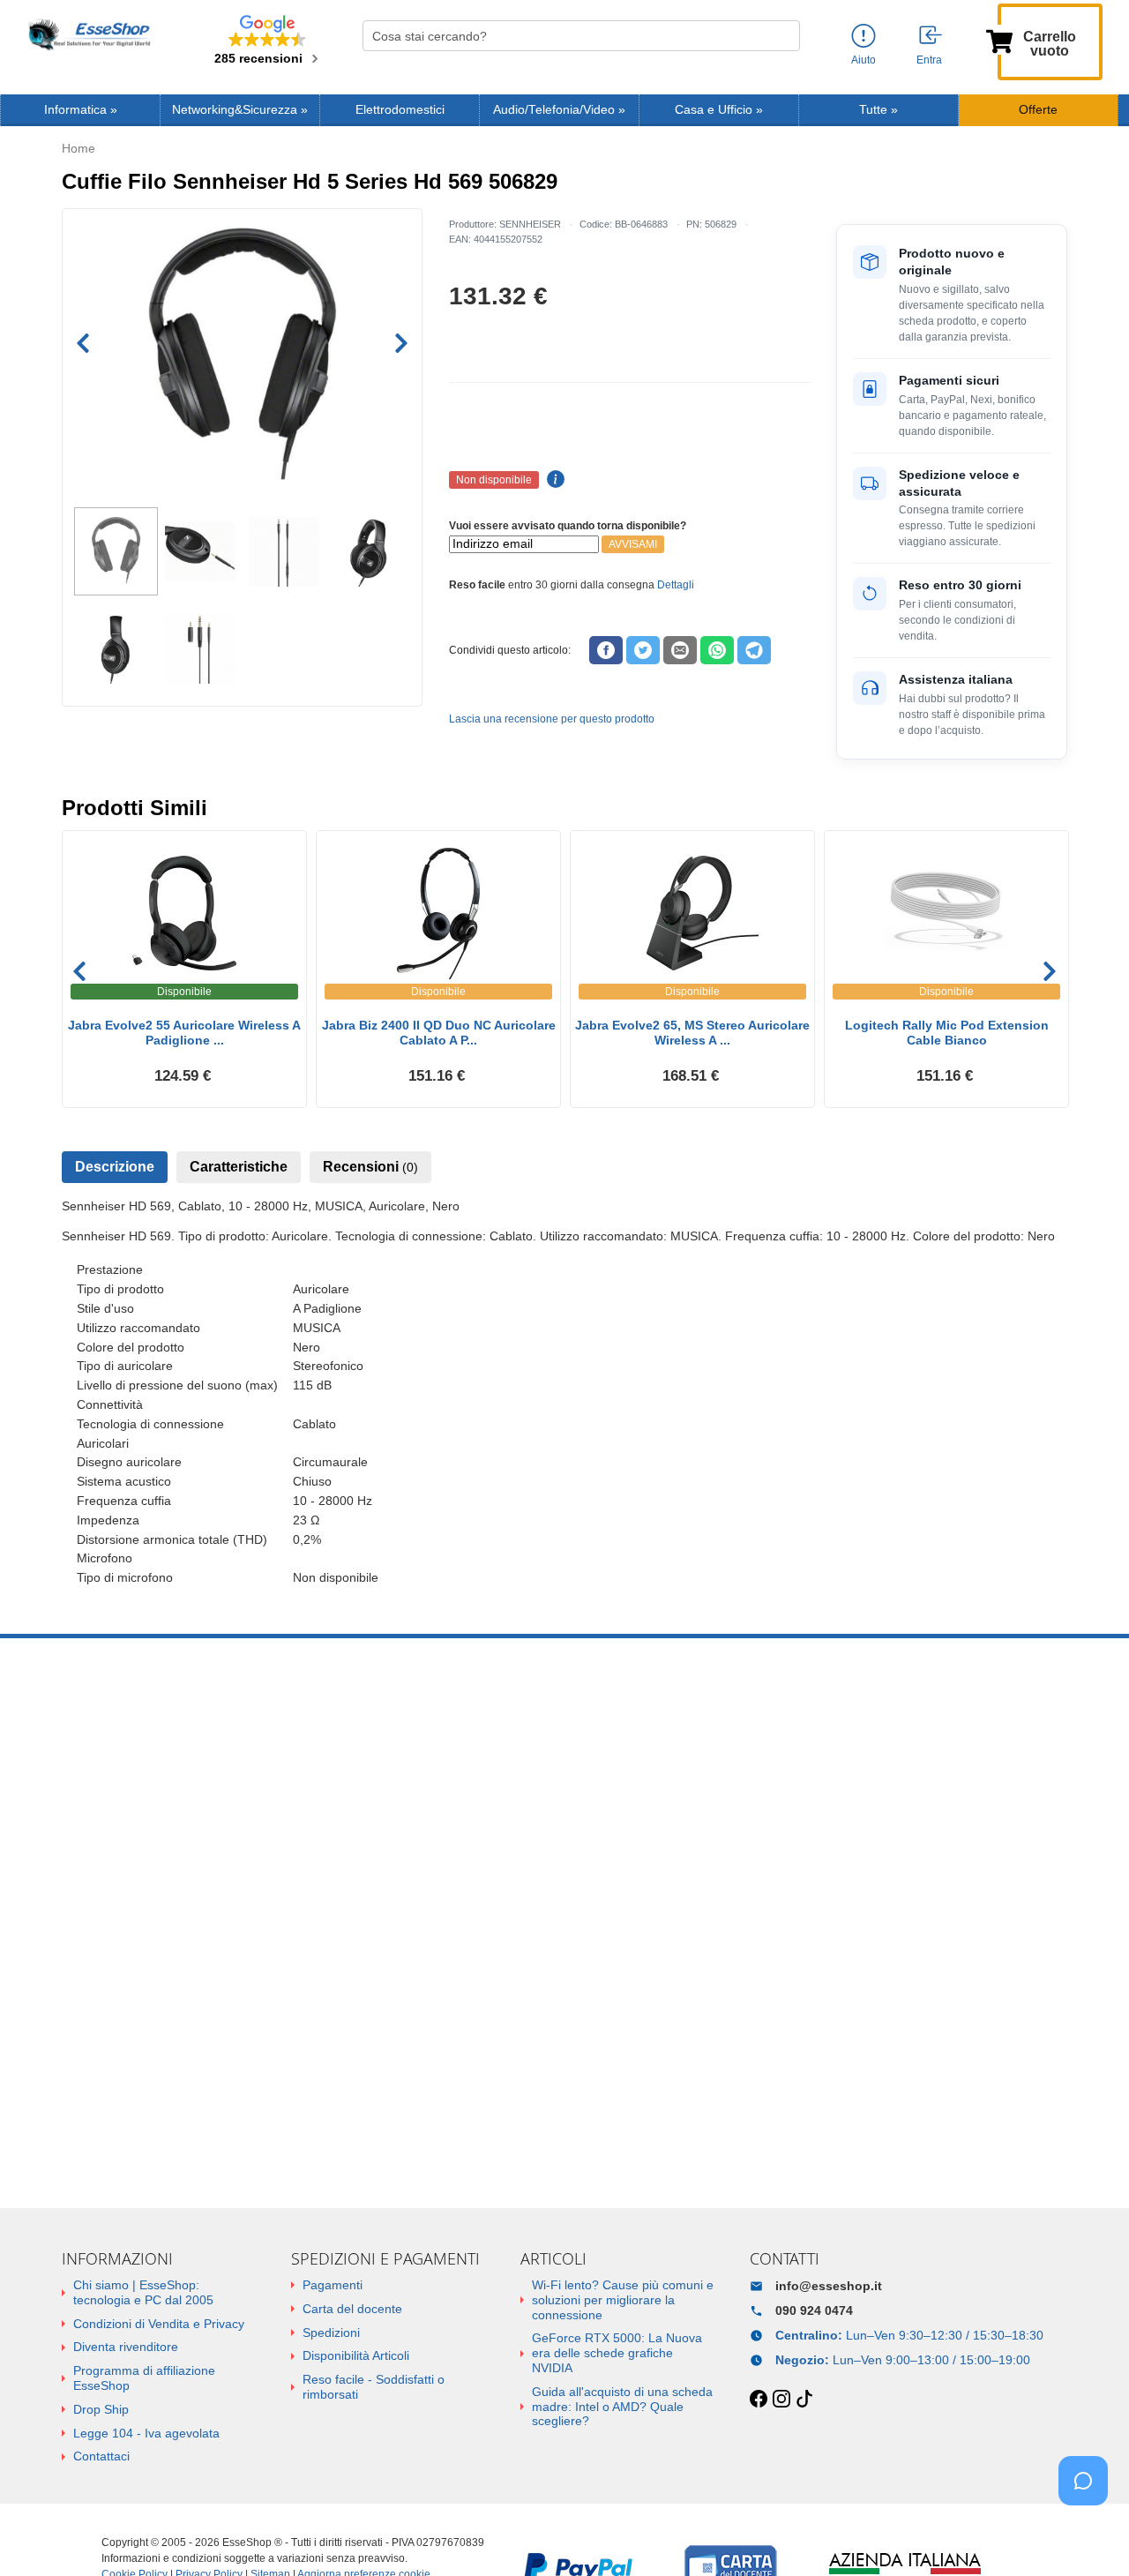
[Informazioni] (864, 37)
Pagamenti (333, 2285)
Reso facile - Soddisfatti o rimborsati (374, 2387)
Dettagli (676, 585)
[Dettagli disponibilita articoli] (553, 480)
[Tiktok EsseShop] (804, 2400)
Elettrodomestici (400, 110)
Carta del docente (352, 2309)
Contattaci (101, 2456)
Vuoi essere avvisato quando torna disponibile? (568, 526)
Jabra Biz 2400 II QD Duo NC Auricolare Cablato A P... (439, 1033)
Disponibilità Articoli (356, 2355)
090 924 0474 (814, 2310)
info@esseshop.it (829, 2286)
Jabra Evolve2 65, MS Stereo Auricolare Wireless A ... (692, 1033)
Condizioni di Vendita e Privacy (159, 2324)
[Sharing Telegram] (754, 650)
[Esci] (931, 36)
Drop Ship (101, 2409)
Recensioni (370, 1167)
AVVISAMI (633, 544)
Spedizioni (331, 2333)
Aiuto (864, 60)
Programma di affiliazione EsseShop (144, 2378)
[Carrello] (999, 40)
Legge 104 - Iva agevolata (146, 2433)
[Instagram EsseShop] (781, 2400)
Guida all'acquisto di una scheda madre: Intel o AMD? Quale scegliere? (622, 2407)
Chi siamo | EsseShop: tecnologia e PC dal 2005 (143, 2292)
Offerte (1038, 110)
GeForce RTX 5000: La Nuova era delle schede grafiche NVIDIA (617, 2353)
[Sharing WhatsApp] (717, 650)
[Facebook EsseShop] (759, 2400)
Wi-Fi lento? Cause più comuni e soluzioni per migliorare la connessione (623, 2300)
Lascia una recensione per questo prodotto (552, 719)
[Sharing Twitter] (643, 650)
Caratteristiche (239, 1167)
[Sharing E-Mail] (680, 650)
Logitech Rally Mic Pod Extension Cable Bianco (947, 1033)
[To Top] (1088, 2535)
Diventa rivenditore (126, 2347)
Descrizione (115, 1167)
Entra (929, 60)
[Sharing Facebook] (606, 650)
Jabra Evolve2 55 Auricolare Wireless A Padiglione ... (184, 1033)
